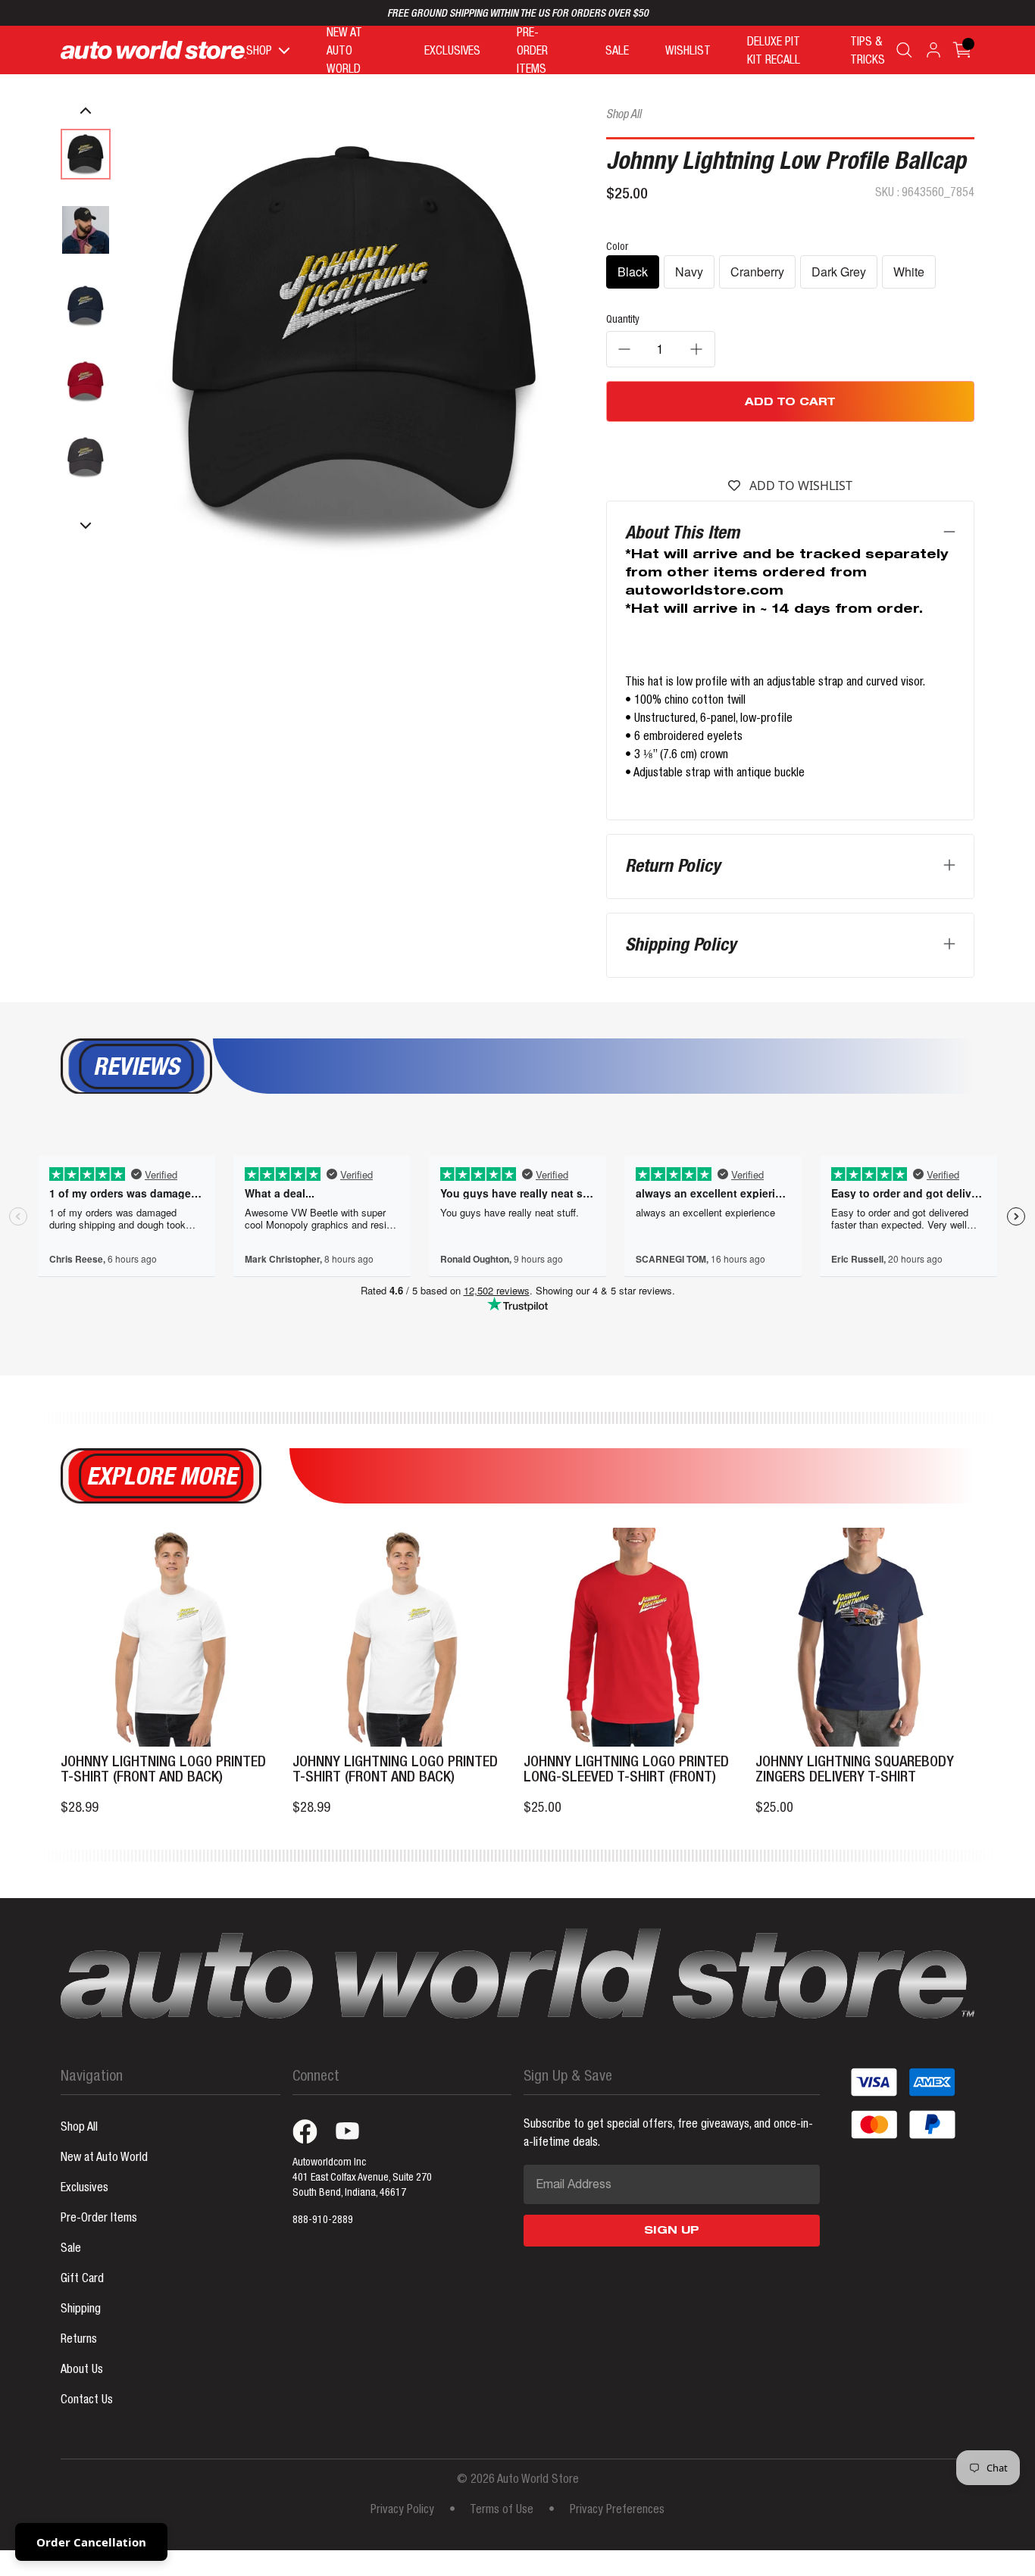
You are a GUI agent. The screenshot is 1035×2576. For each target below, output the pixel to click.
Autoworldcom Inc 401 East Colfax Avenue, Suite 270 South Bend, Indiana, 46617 (362, 2178)
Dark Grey (839, 272)
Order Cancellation (91, 2542)
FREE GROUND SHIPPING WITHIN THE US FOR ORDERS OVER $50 (518, 14)
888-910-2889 (323, 2221)
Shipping (81, 2310)
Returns (79, 2340)
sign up (672, 2231)
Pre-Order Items (99, 2219)
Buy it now (790, 448)
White (909, 272)
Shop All (624, 116)
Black (633, 272)
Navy (689, 272)
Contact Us (87, 2401)
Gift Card (82, 2280)
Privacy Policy (402, 2511)
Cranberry (757, 272)
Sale (71, 2250)
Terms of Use (502, 2511)
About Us (82, 2371)
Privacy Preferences (617, 2511)
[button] (86, 111)
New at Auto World (104, 2159)
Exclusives (84, 2189)
